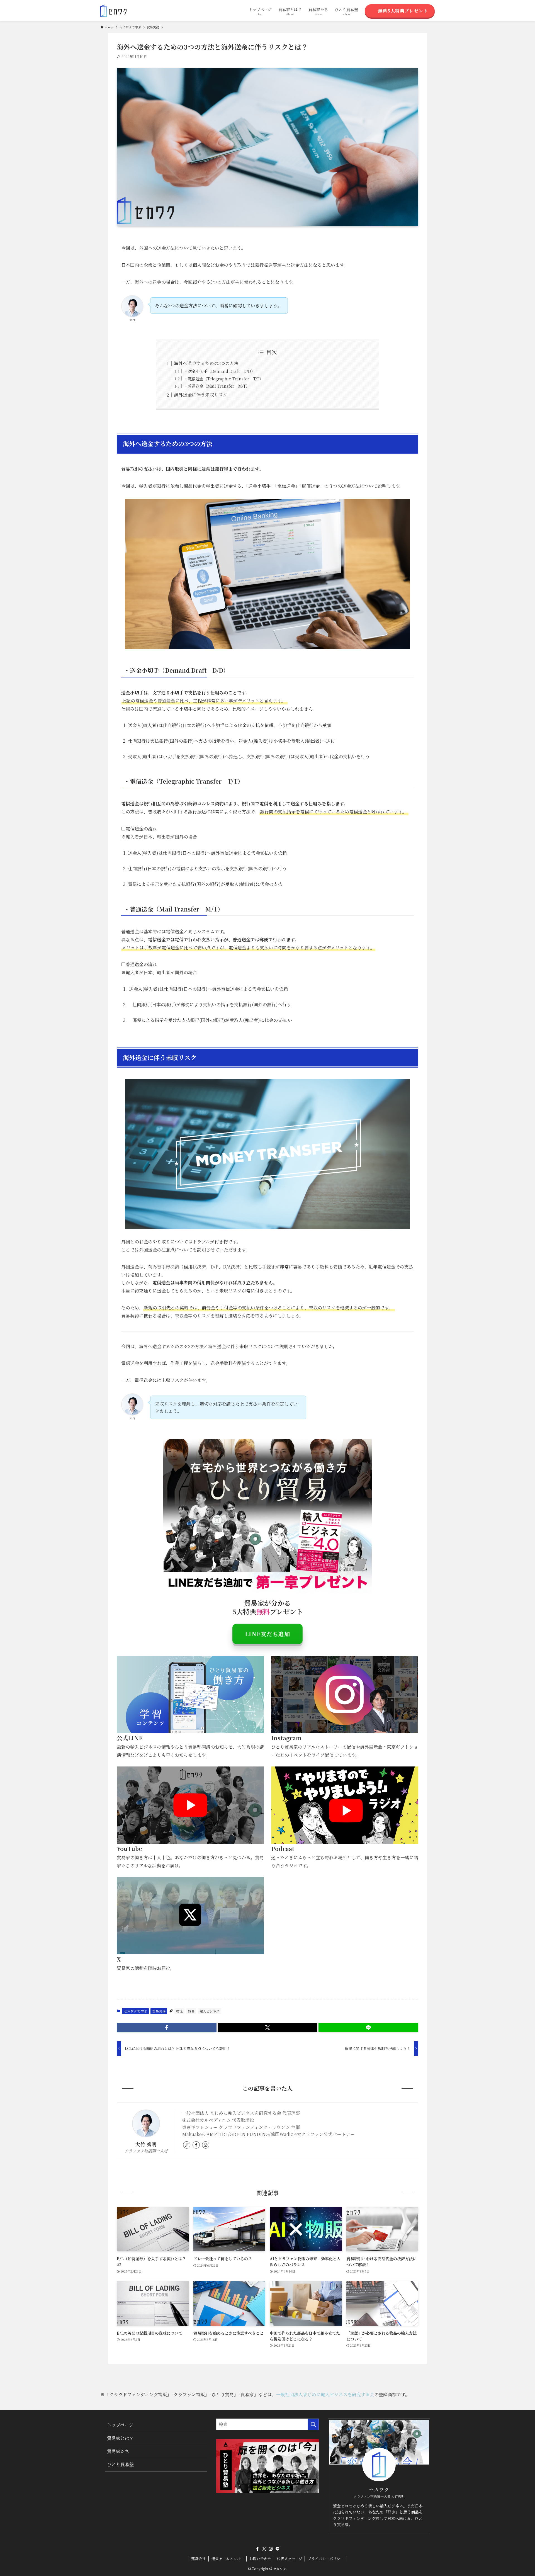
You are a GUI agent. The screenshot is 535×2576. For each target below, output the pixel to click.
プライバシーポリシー (326, 2559)
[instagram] (206, 2145)
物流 (179, 2011)
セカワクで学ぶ (135, 2011)
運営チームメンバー (228, 2559)
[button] (167, 2028)
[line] (278, 2549)
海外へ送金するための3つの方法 (207, 363)
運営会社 (198, 2559)
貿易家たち (118, 2451)
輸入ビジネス (210, 2011)
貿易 (191, 2011)
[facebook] (196, 2145)
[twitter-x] (264, 2549)
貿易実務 (159, 2011)
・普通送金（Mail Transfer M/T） (217, 386)
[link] (187, 2145)
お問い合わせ (260, 2559)
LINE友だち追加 (267, 1634)
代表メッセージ (290, 2559)
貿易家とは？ (120, 2438)
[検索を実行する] (313, 2424)
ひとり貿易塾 (120, 2464)
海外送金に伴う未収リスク (201, 395)
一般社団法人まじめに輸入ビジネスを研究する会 (325, 2394)
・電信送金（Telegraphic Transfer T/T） (224, 379)
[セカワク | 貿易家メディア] (113, 11)
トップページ (120, 2425)
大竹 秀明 (146, 2144)
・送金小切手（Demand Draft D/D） (220, 371)
